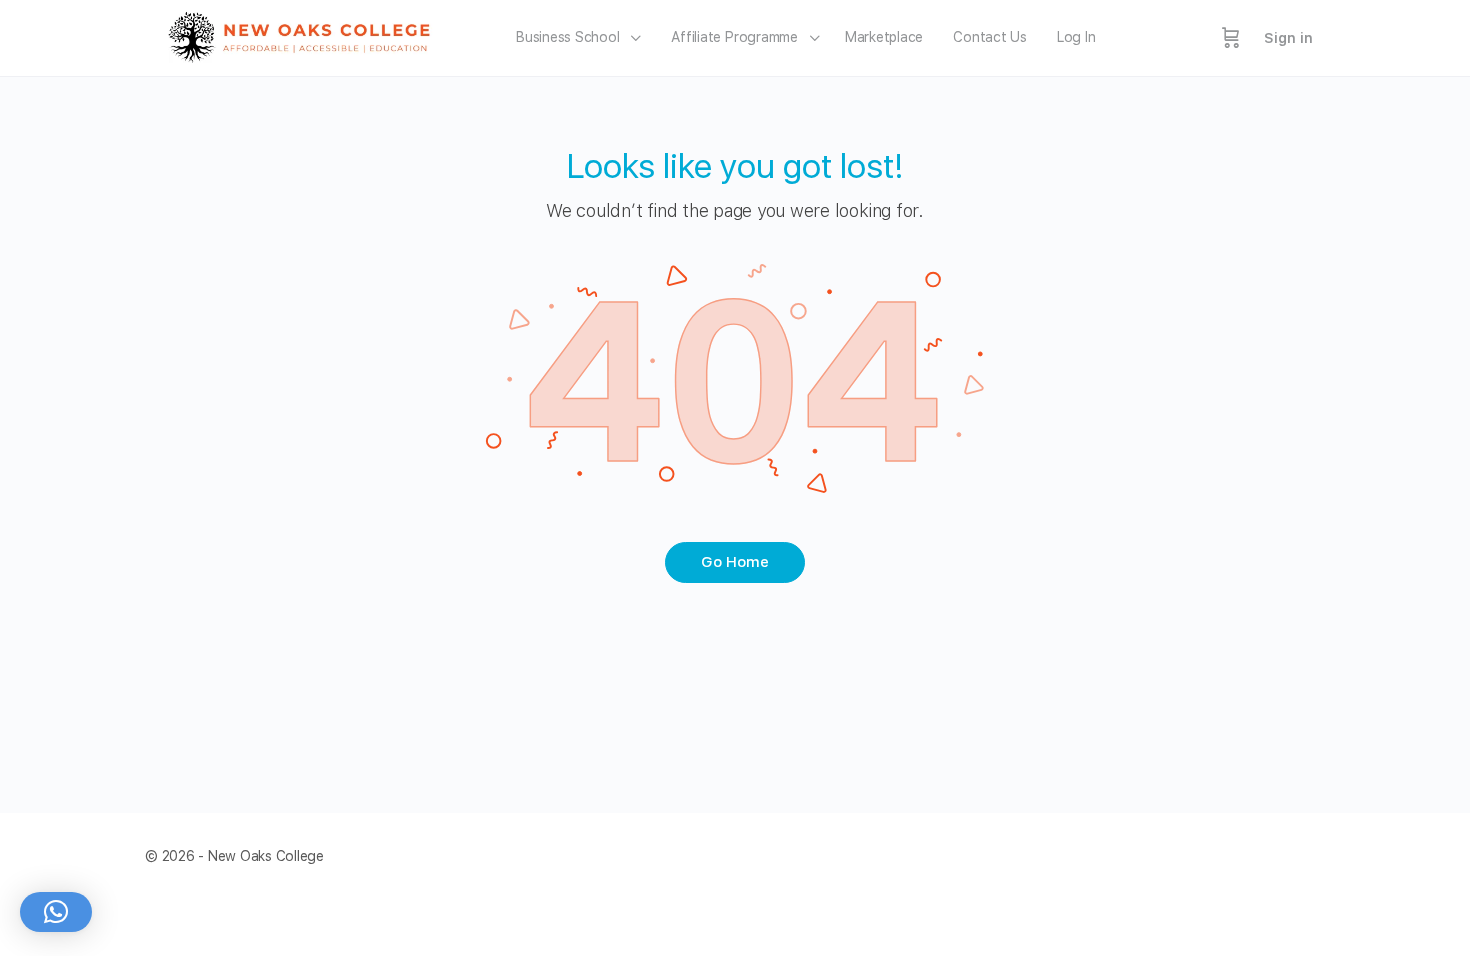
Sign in (1288, 38)
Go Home (735, 562)
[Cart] (1231, 38)
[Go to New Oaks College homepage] (305, 35)
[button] (56, 912)
